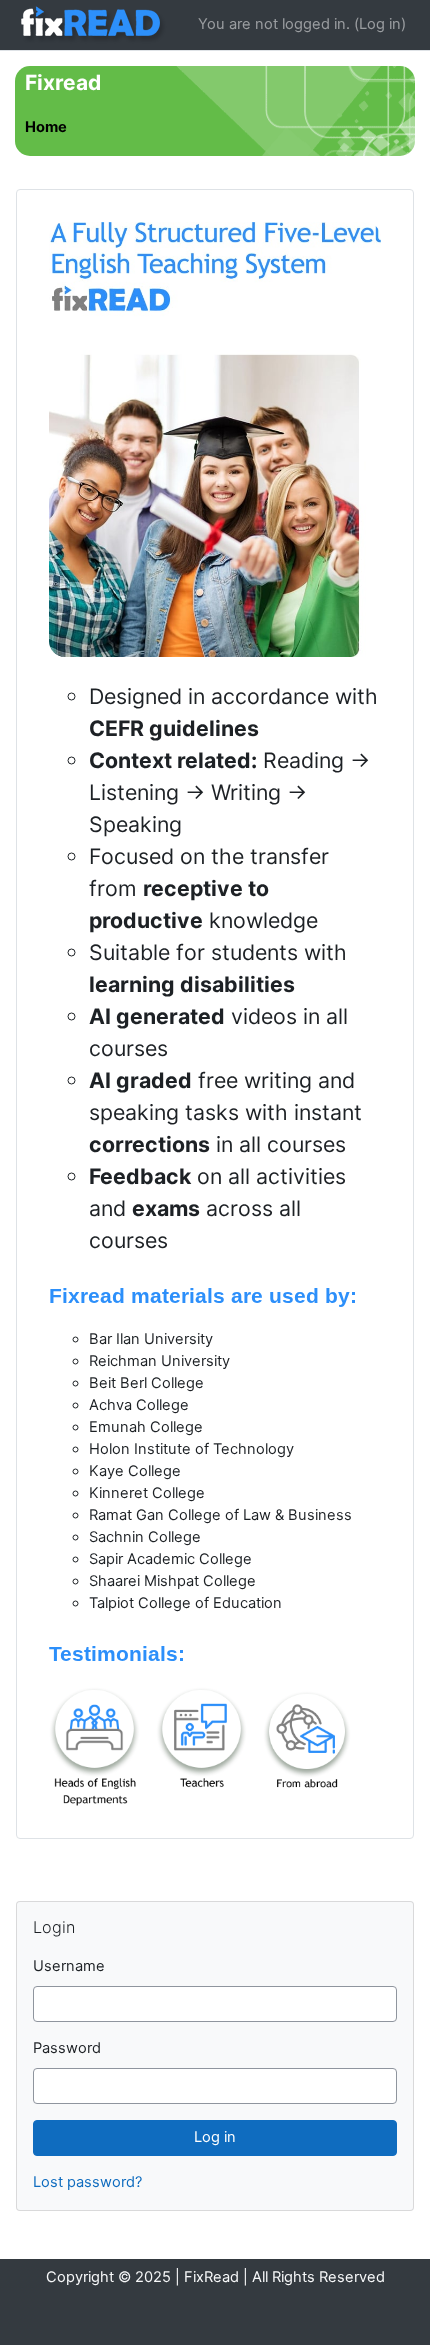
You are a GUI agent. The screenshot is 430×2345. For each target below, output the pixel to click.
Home (46, 127)
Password (67, 2048)
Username (69, 1966)
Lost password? (87, 2182)
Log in (380, 24)
